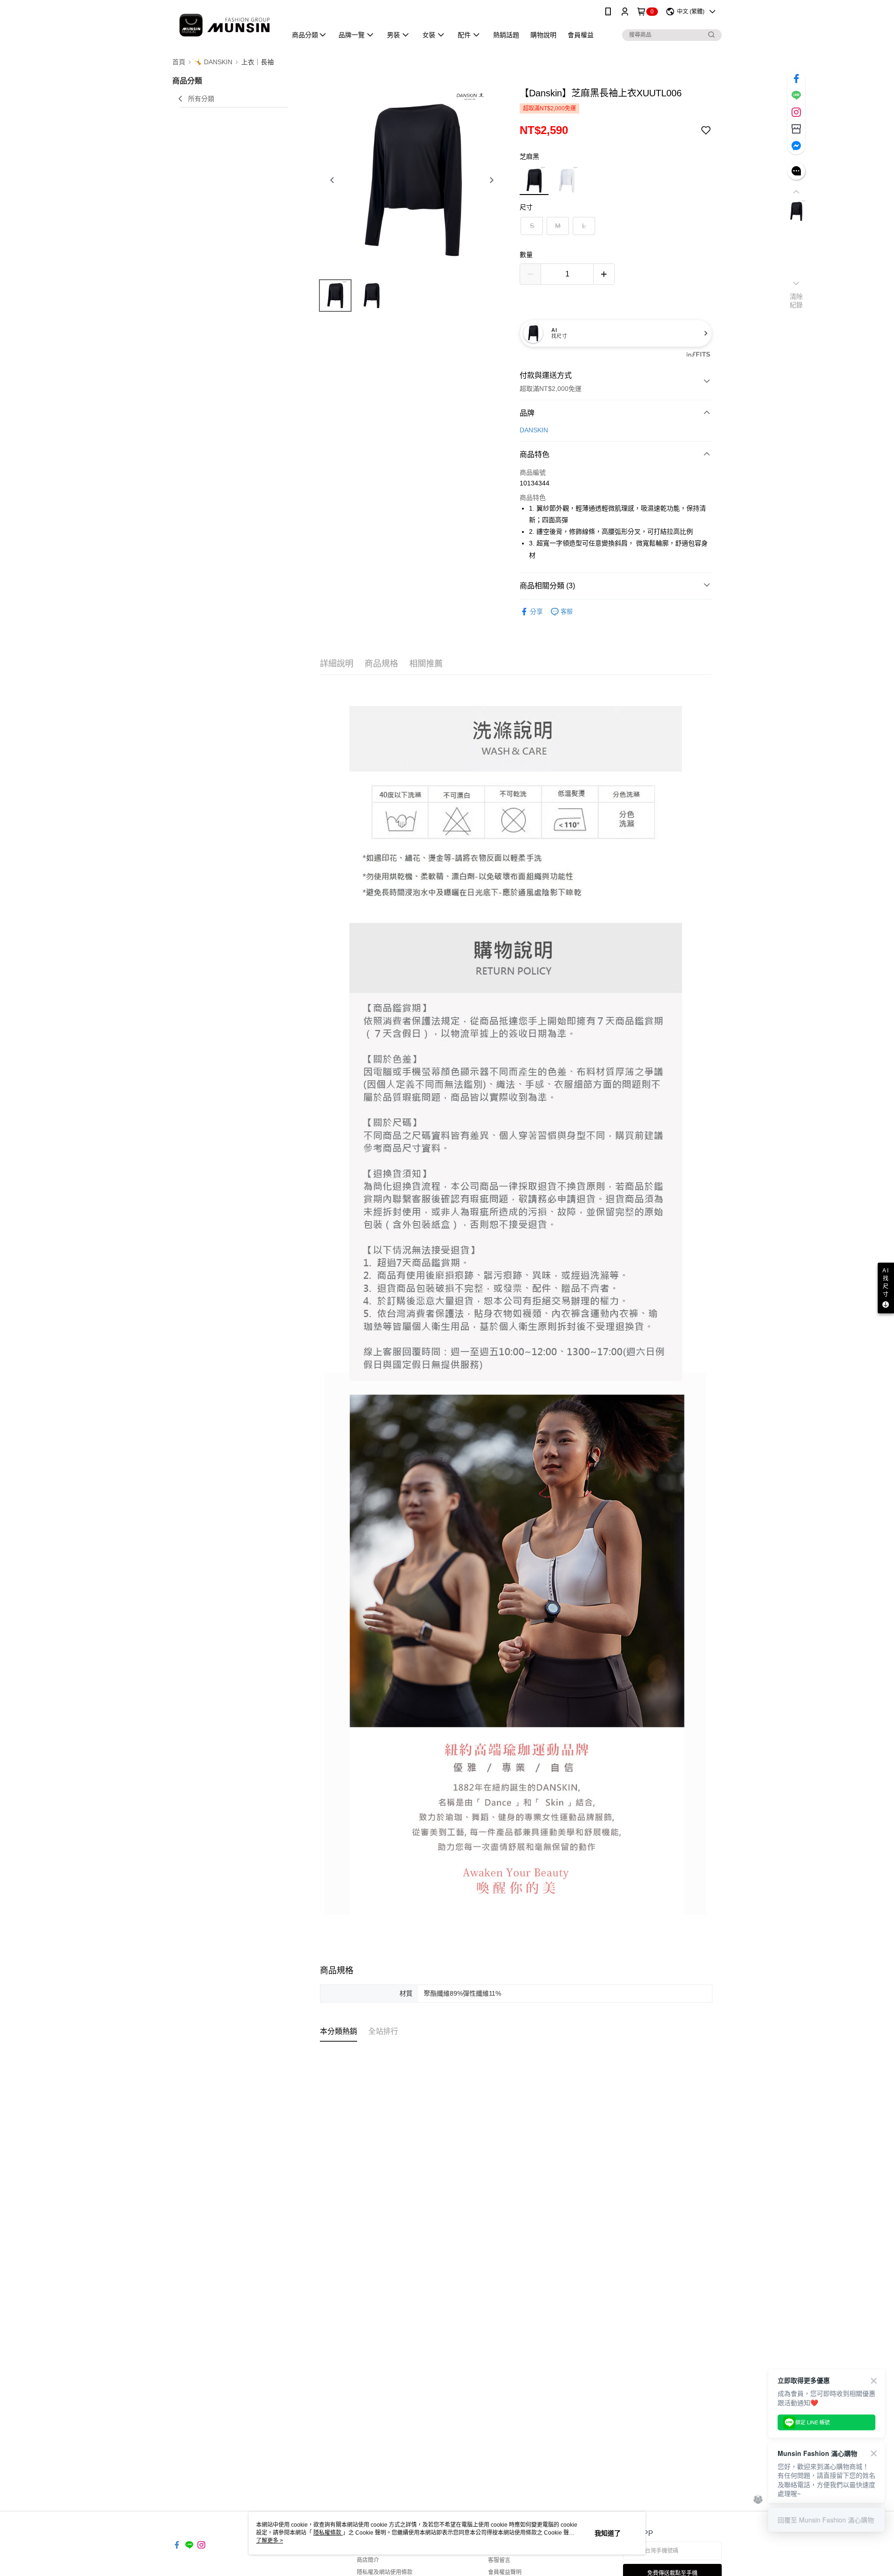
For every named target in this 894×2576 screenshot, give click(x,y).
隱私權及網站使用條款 (385, 2572)
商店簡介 (368, 2560)
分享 (536, 612)
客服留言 (499, 2560)
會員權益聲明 (505, 2572)
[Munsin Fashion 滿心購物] (224, 24)
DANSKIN (534, 430)
